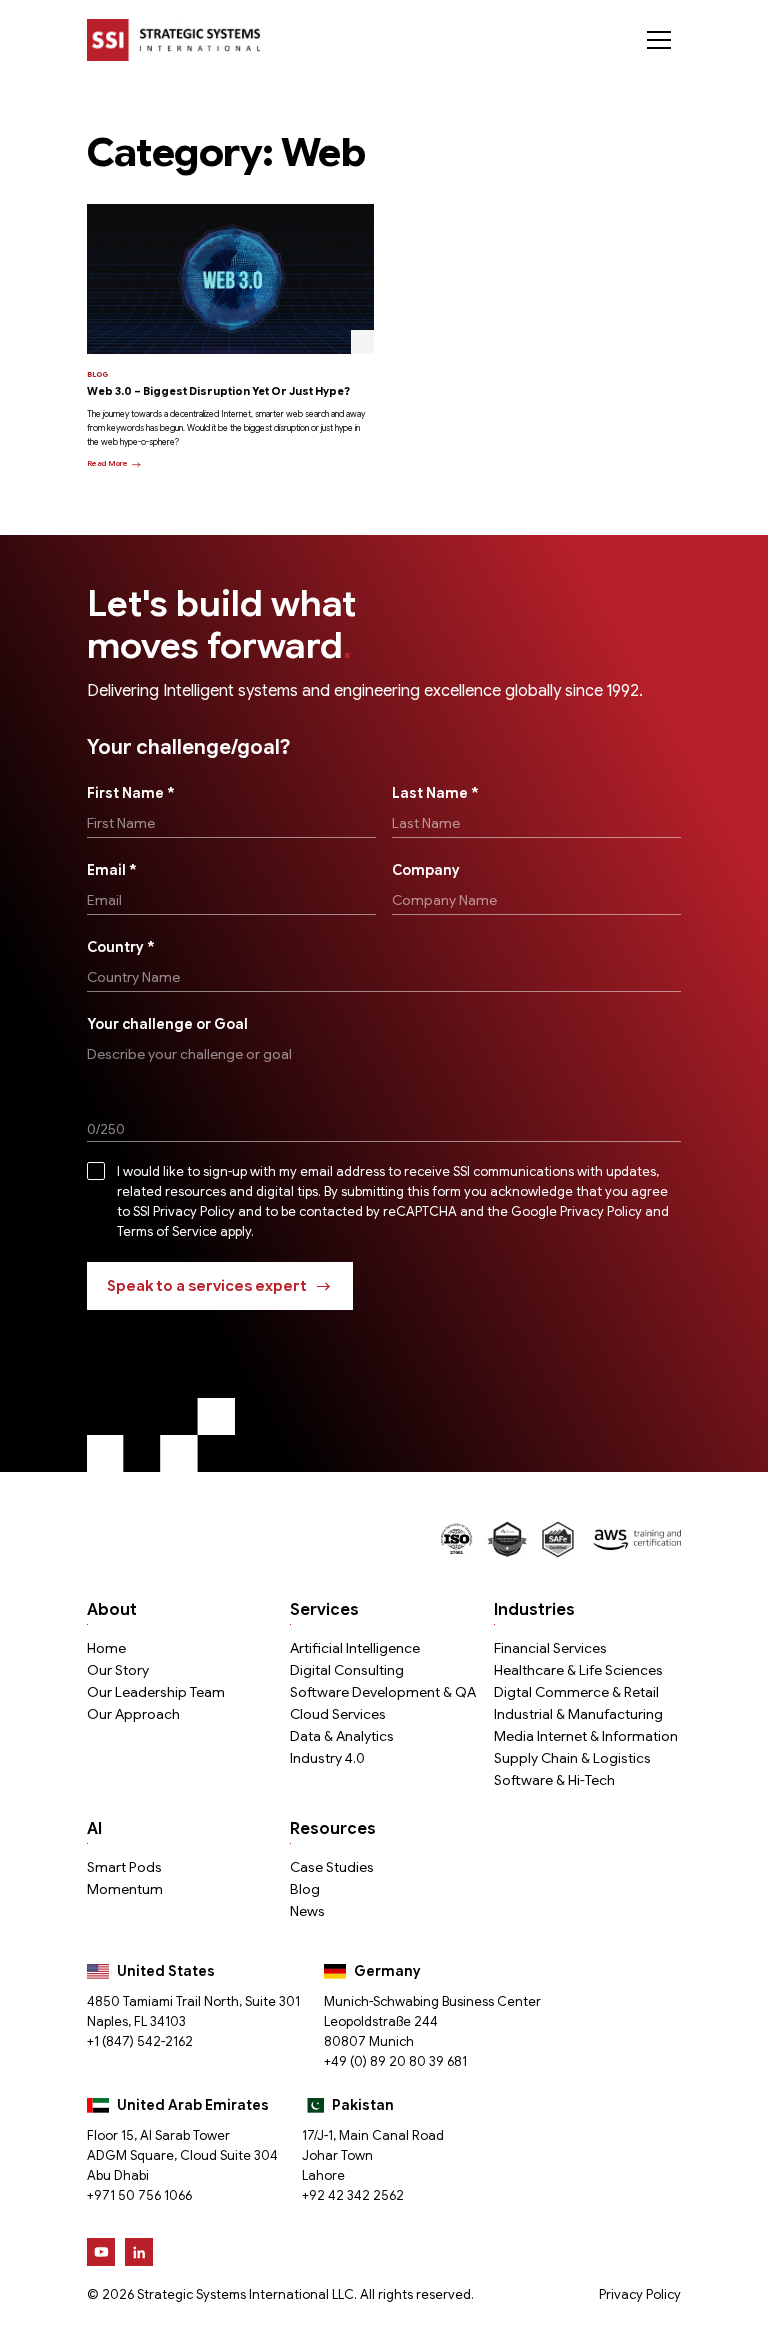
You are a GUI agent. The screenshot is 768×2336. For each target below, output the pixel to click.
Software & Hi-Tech (554, 1780)
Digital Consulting (347, 1670)
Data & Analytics (342, 1736)
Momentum (125, 1889)
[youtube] (101, 2252)
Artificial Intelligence (355, 1648)
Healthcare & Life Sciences (578, 1670)
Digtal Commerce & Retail (576, 1692)
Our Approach (133, 1714)
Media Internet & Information (586, 1736)
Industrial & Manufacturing (578, 1714)
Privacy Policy (640, 2294)
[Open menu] (659, 40)
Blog (305, 1889)
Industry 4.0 (327, 1758)
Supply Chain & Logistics (572, 1758)
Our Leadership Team (156, 1692)
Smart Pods (124, 1867)
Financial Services (550, 1648)
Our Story (118, 1670)
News (307, 1911)
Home (106, 1648)
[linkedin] (139, 2252)
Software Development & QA (383, 1692)
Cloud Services (338, 1714)
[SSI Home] (173, 40)
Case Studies (332, 1867)
